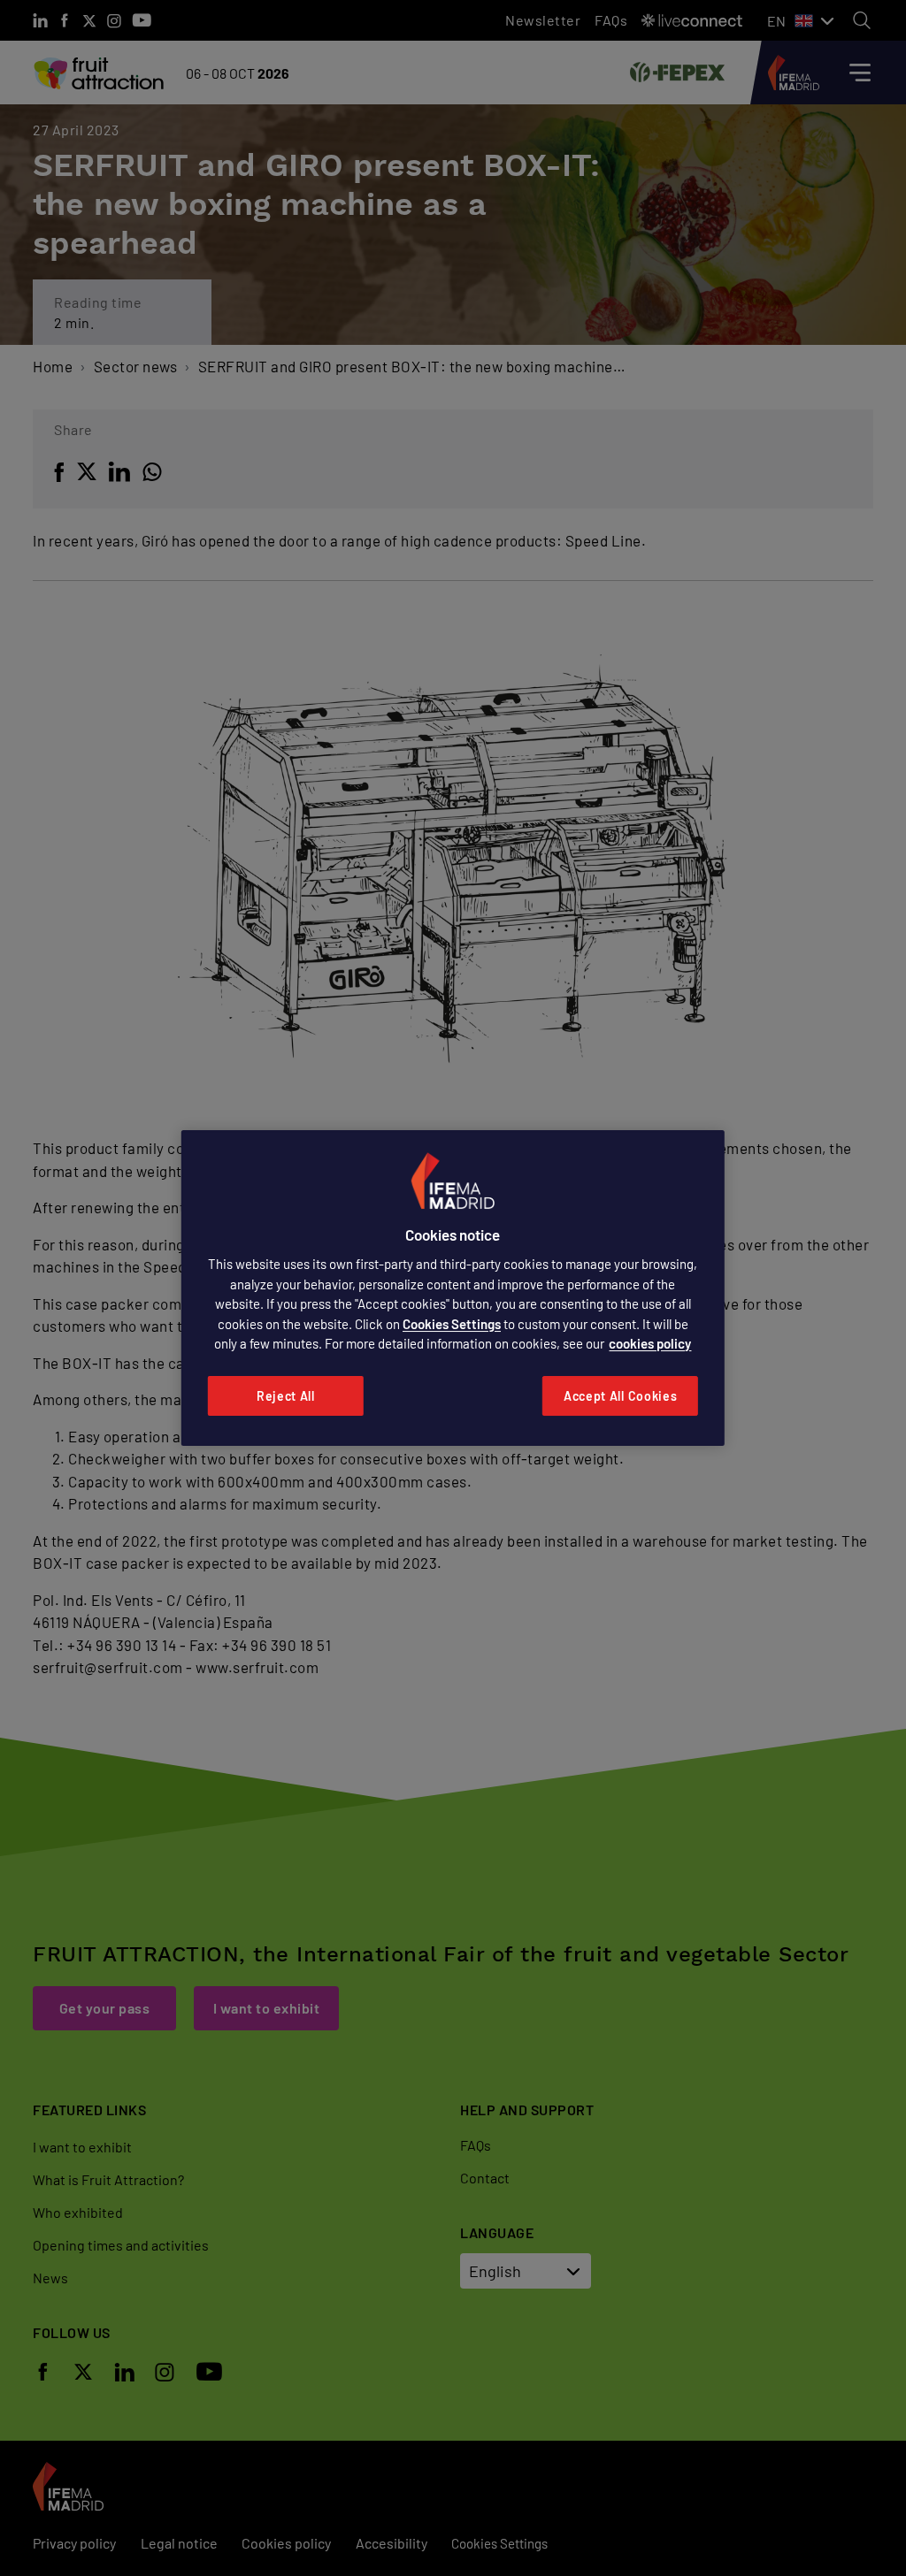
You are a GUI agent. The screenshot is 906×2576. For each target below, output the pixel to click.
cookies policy (650, 1343)
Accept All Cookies (621, 1396)
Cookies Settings (452, 1324)
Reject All (286, 1396)
